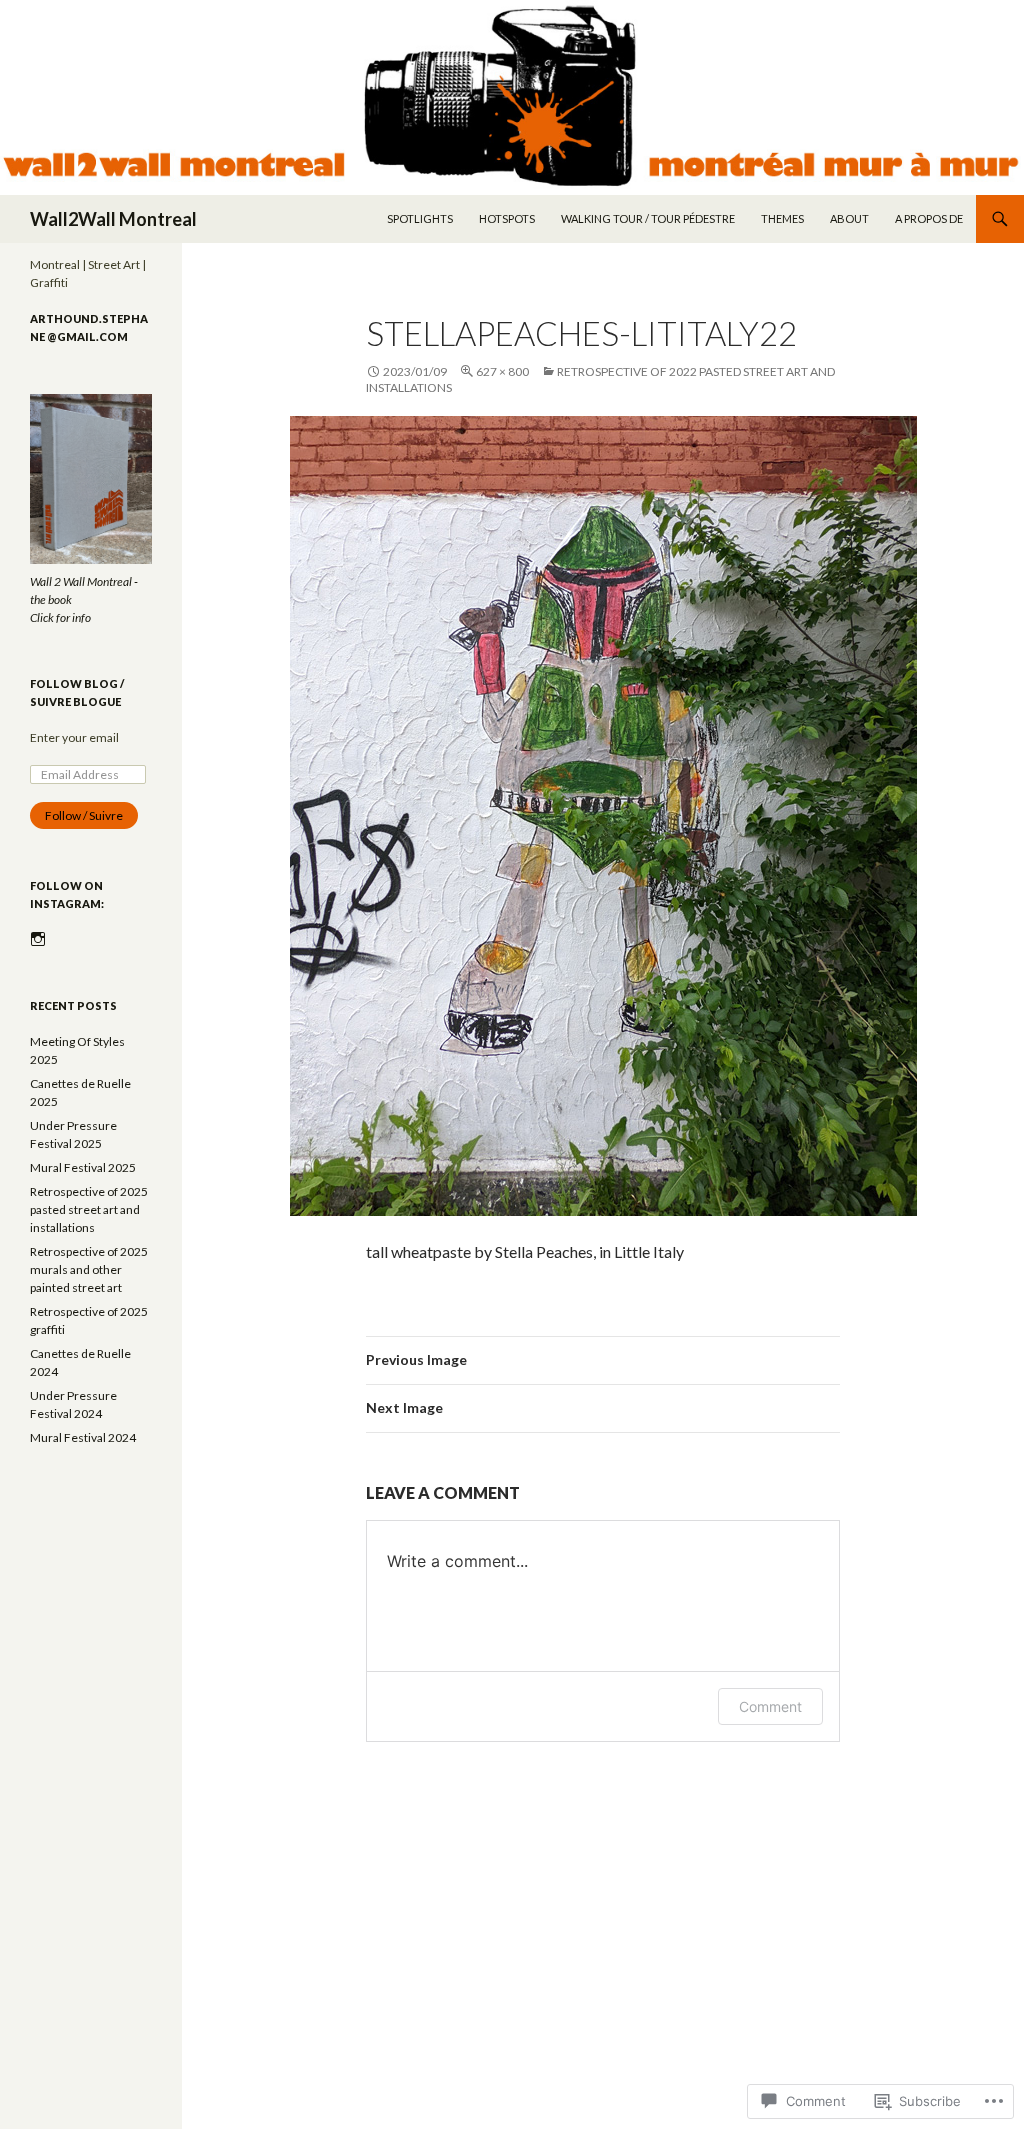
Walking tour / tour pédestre (648, 218)
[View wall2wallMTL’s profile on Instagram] (38, 939)
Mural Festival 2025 (83, 1167)
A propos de (929, 218)
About (849, 218)
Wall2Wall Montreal (113, 219)
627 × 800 (502, 371)
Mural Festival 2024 (83, 1437)
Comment (770, 1706)
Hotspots (507, 218)
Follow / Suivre (84, 815)
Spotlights (420, 218)
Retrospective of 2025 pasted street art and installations (89, 1209)
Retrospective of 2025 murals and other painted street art (89, 1269)
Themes (782, 218)
